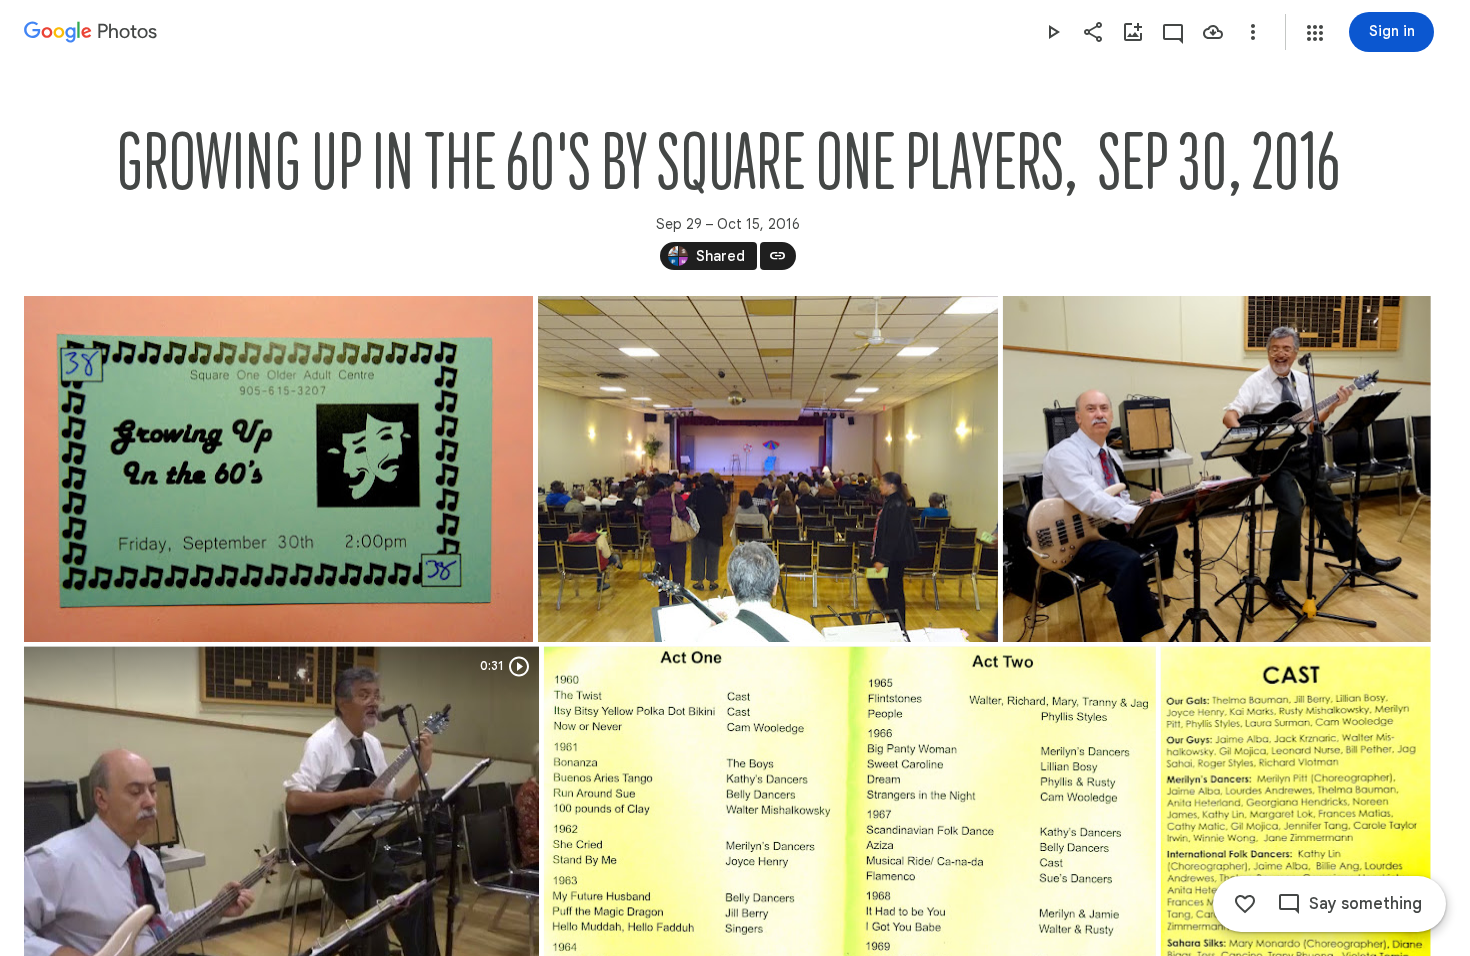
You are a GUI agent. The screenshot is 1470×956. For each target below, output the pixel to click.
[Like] (1245, 904)
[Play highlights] (1053, 32)
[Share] (1093, 32)
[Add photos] (1133, 32)
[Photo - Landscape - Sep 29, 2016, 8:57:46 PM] (278, 469)
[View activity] (1173, 32)
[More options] (1253, 32)
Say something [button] (1365, 904)
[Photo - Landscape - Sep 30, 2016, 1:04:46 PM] (1217, 469)
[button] (1315, 33)
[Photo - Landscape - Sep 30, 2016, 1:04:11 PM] (768, 469)
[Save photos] (1213, 32)
